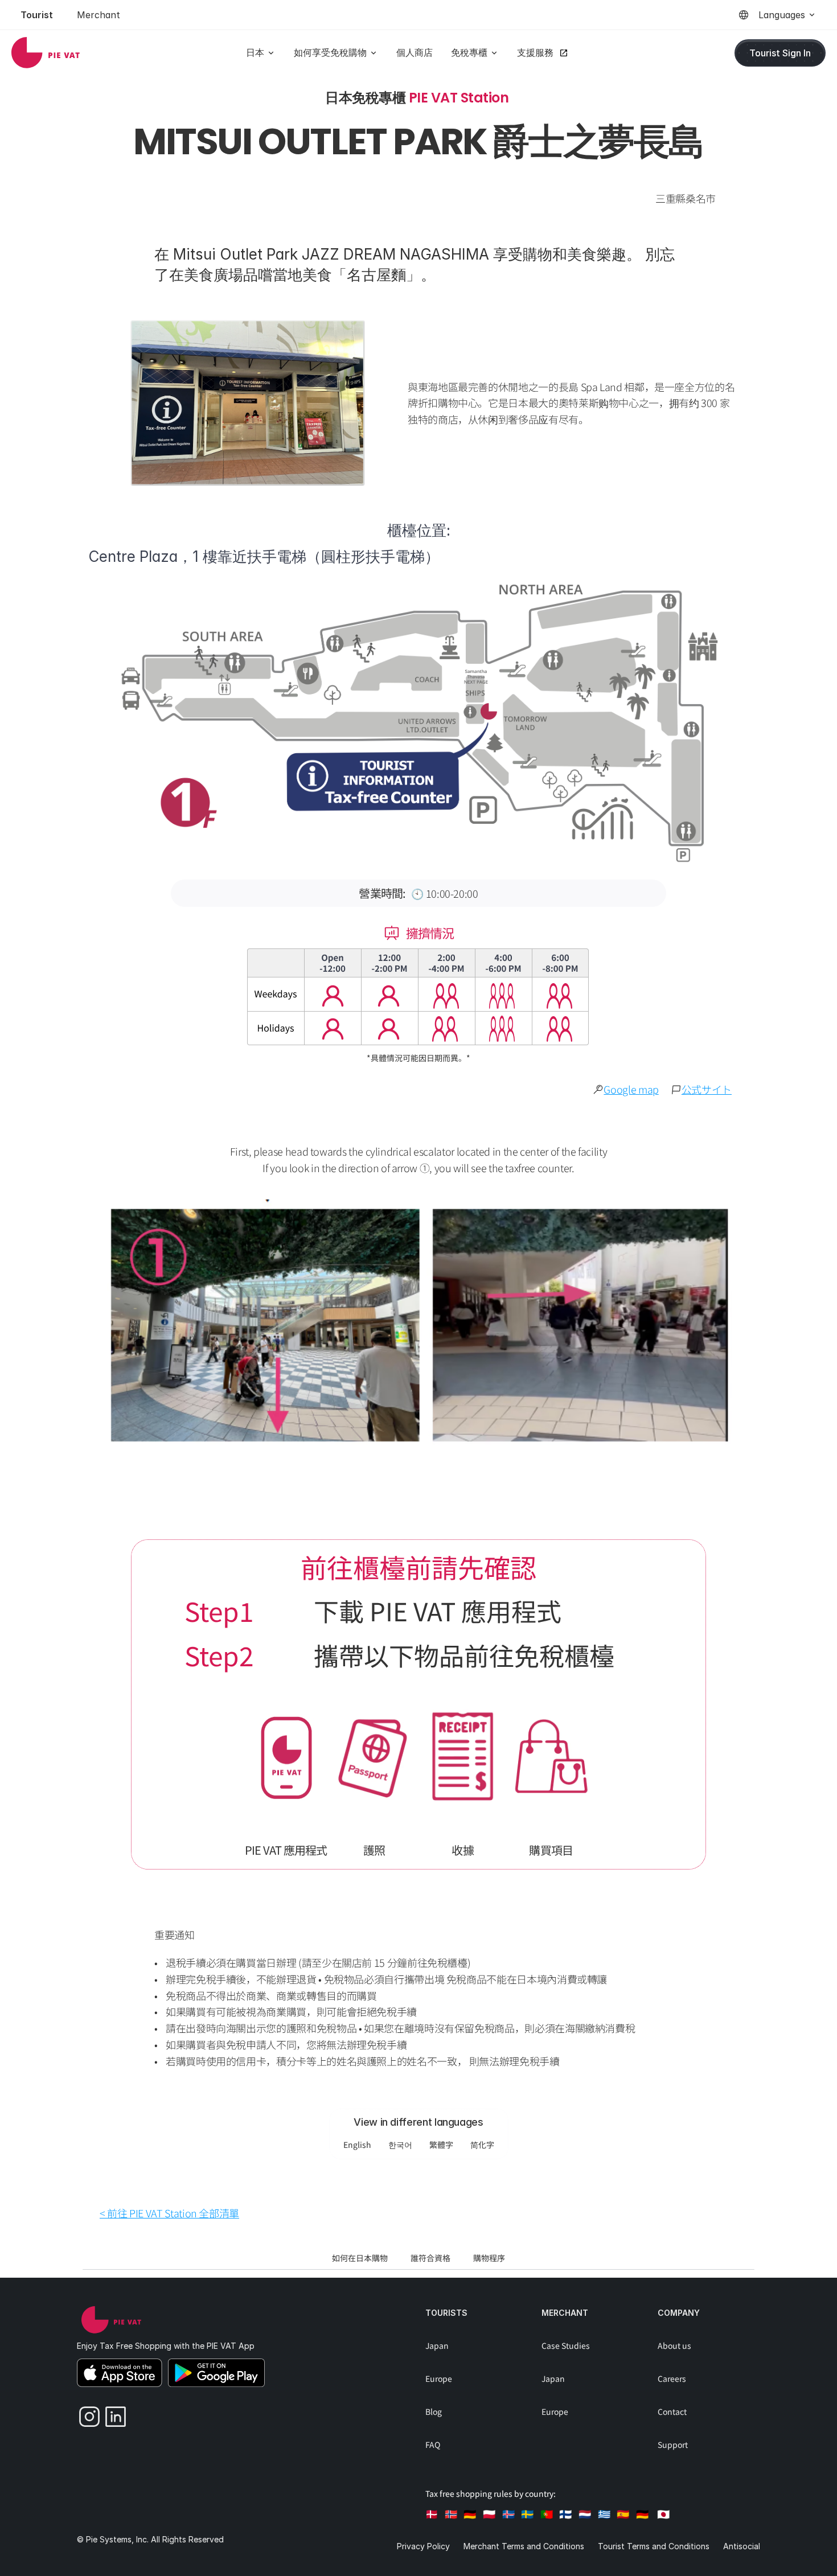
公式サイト (707, 1089)
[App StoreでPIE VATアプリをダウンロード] (120, 2373)
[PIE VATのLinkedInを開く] (112, 2414)
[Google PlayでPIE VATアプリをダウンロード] (216, 2373)
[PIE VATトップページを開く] (111, 2320)
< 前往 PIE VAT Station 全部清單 (169, 2213)
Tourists (446, 2313)
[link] (46, 53)
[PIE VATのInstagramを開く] (85, 2414)
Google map (631, 1089)
